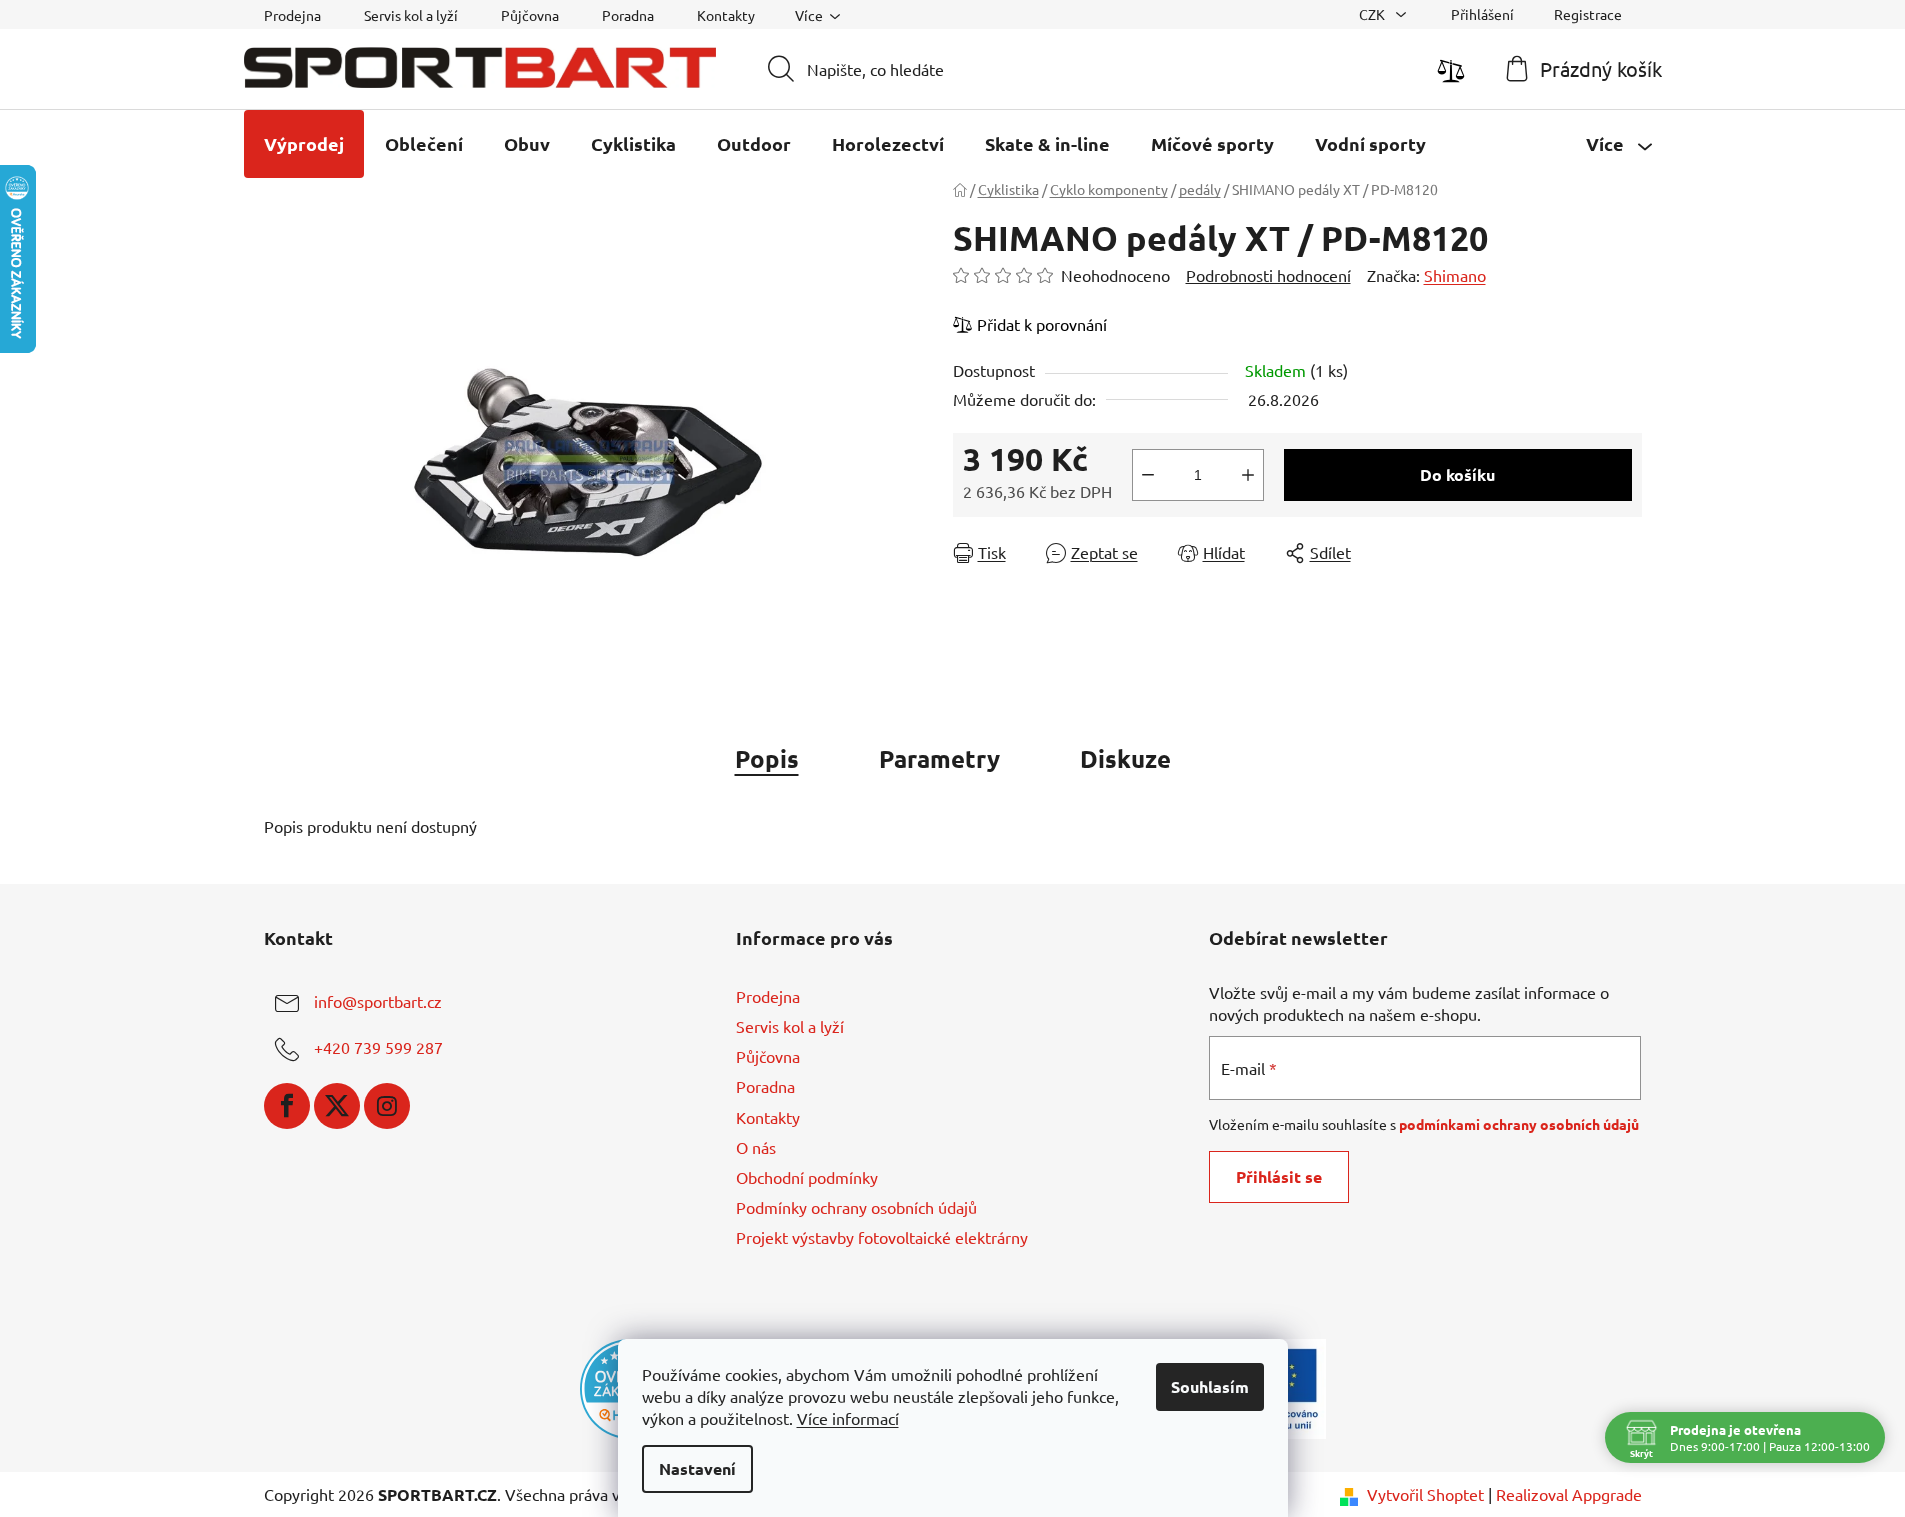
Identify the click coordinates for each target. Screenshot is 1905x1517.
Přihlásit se (1279, 1176)
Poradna (628, 15)
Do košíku (1457, 474)
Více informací (848, 1418)
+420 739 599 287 (378, 1047)
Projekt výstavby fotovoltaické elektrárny (882, 1237)
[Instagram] (387, 1106)
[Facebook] (287, 1106)
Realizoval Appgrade (1569, 1494)
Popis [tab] (767, 758)
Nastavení (697, 1468)
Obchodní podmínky (807, 1177)
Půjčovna (530, 15)
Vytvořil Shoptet (1425, 1494)
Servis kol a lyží (411, 15)
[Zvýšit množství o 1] (1248, 475)
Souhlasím (1210, 1386)
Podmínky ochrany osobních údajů (856, 1207)
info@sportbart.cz (378, 1001)
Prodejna (292, 15)
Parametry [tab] (939, 758)
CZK (1373, 14)
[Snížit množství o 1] (1148, 475)
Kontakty (726, 15)
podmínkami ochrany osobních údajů (1519, 1124)
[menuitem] (304, 144)
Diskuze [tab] (1125, 758)
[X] (337, 1106)
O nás (756, 1147)
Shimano (1455, 275)
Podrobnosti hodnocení (1268, 275)
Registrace (1588, 14)
